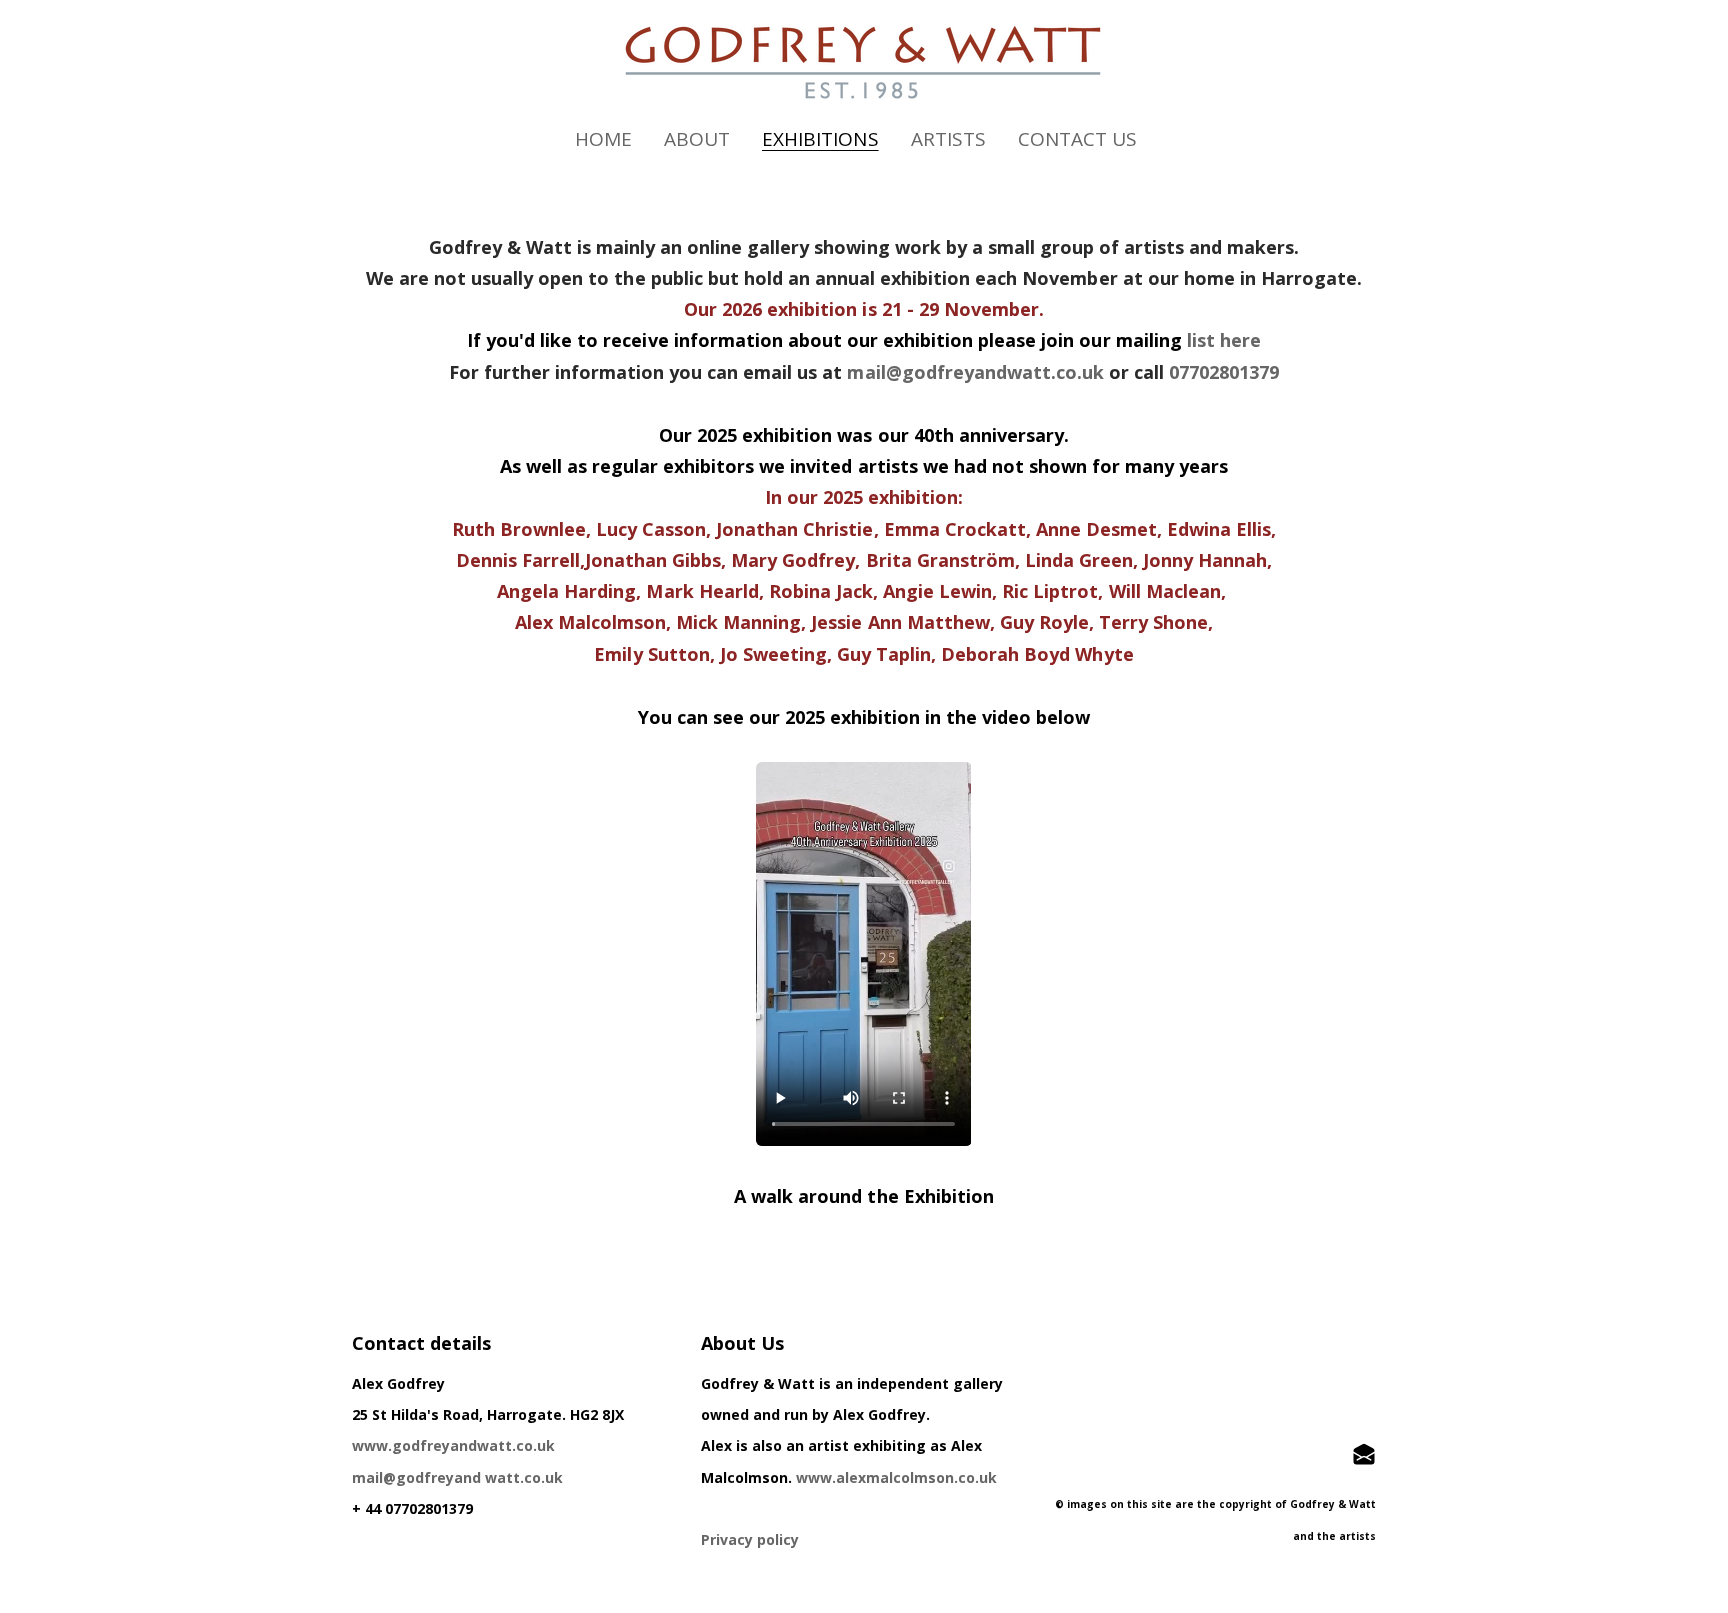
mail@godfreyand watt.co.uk (457, 1477)
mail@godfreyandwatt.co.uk (975, 372)
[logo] (864, 62)
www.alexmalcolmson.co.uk (896, 1477)
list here (1224, 340)
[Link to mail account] (1364, 1454)
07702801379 (1224, 372)
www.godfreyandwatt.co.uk (453, 1445)
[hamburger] (264, 32)
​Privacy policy (750, 1539)
